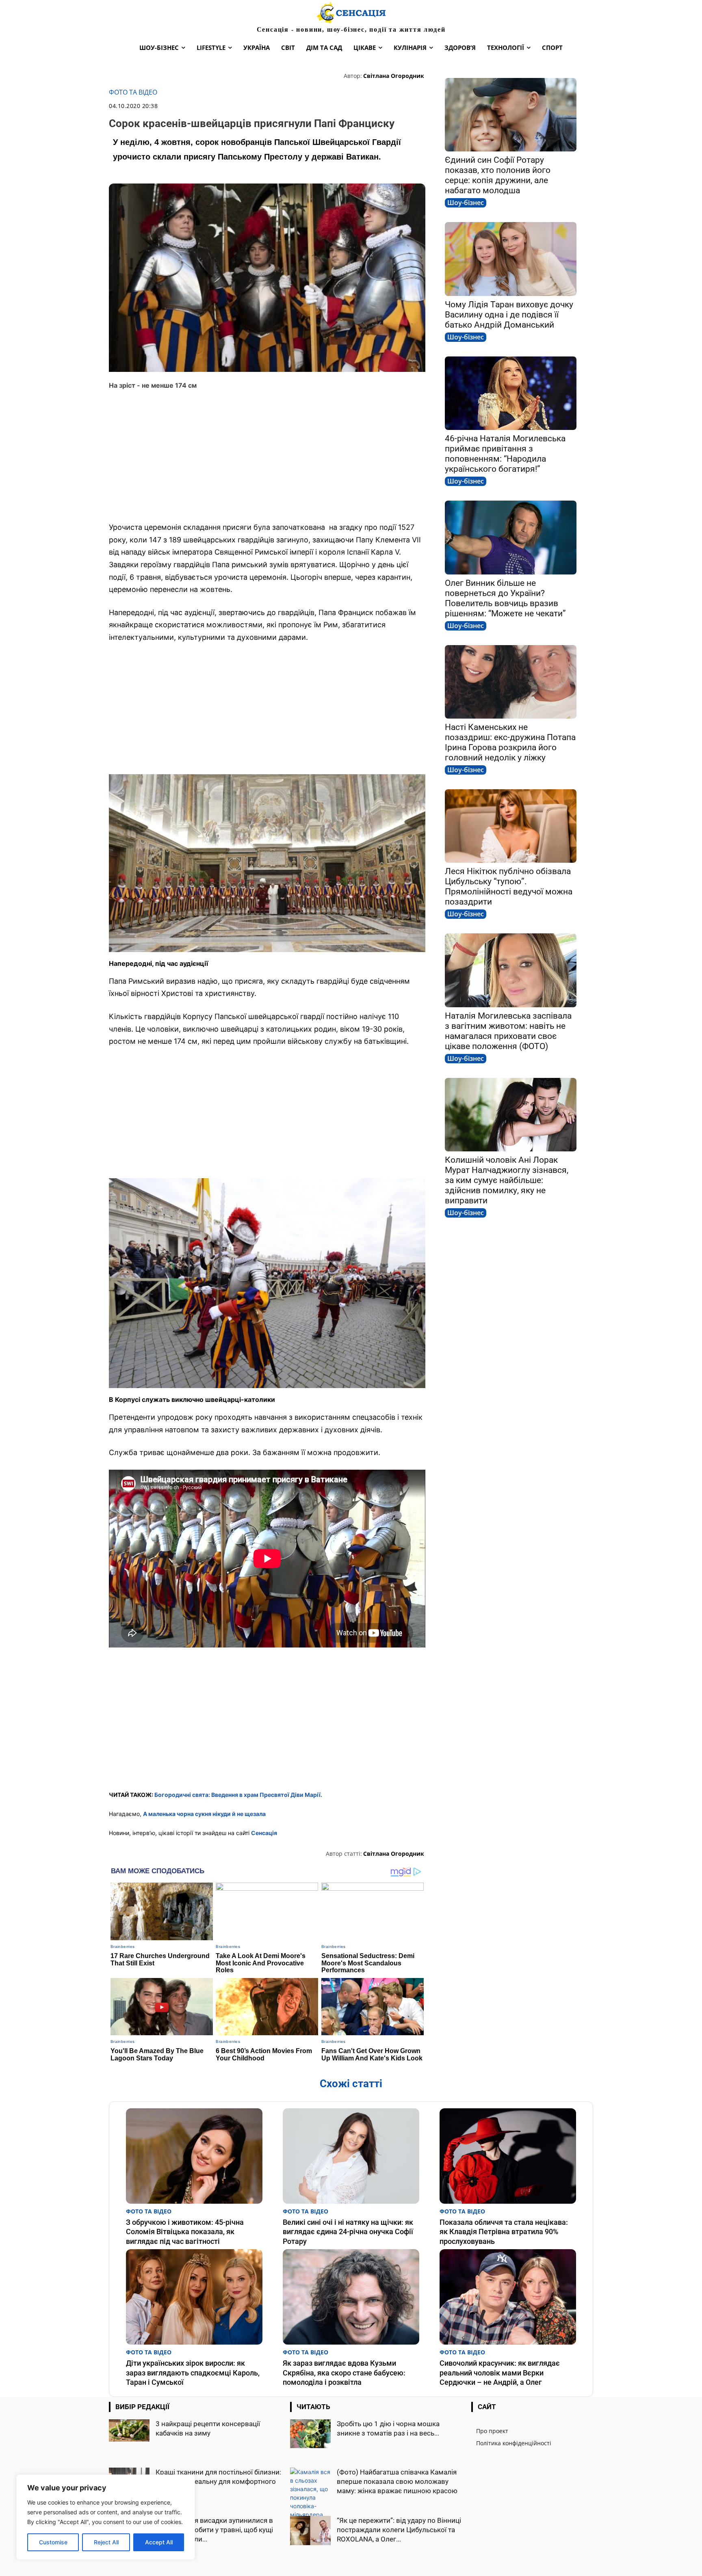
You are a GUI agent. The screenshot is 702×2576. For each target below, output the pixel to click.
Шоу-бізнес (466, 203)
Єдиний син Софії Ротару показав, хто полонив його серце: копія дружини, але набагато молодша (498, 175)
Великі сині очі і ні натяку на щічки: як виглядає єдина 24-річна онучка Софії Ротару (348, 2232)
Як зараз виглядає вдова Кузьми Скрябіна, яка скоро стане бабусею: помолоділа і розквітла (344, 2373)
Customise (53, 2542)
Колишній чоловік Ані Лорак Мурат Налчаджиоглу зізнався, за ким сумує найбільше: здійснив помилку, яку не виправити (507, 1180)
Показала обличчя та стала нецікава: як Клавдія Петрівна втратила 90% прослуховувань (504, 2232)
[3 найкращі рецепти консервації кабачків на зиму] (129, 2430)
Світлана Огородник (394, 76)
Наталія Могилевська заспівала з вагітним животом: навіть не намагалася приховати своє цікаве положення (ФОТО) (508, 1031)
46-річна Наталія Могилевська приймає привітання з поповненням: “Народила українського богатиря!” (505, 454)
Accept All (159, 2542)
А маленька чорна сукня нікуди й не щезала (204, 1814)
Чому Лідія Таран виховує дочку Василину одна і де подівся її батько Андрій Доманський (509, 315)
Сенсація (264, 1833)
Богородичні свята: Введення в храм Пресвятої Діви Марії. (238, 1795)
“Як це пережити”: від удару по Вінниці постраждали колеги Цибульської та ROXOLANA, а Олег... (399, 2530)
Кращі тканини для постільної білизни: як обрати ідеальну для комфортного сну (218, 2481)
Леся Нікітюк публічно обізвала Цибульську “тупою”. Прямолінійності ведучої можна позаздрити (509, 886)
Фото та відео (133, 92)
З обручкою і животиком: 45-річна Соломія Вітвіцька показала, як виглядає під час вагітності (185, 2232)
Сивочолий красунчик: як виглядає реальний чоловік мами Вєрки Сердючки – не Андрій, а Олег (500, 2373)
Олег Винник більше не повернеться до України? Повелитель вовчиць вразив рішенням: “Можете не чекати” (505, 598)
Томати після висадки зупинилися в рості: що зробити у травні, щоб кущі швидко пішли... (214, 2530)
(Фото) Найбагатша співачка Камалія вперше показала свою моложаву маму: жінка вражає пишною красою (397, 2481)
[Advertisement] (267, 456)
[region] (106, 2517)
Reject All (106, 2542)
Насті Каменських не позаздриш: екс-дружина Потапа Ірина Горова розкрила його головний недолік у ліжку (510, 742)
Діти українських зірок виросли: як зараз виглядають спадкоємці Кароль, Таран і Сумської (193, 2373)
